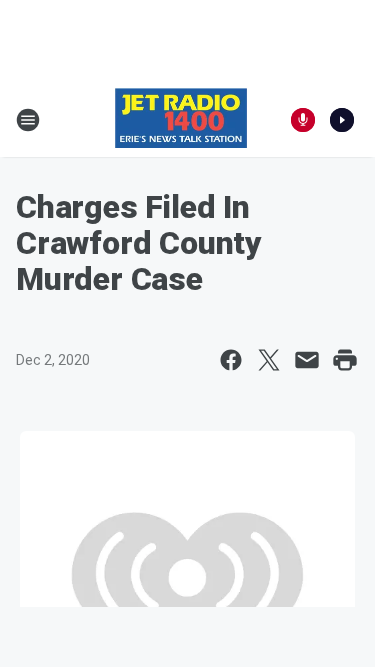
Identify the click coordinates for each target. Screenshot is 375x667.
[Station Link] (181, 120)
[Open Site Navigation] (28, 120)
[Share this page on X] (269, 360)
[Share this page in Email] (307, 360)
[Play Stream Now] (342, 120)
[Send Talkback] (303, 120)
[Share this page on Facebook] (231, 360)
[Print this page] (345, 360)
